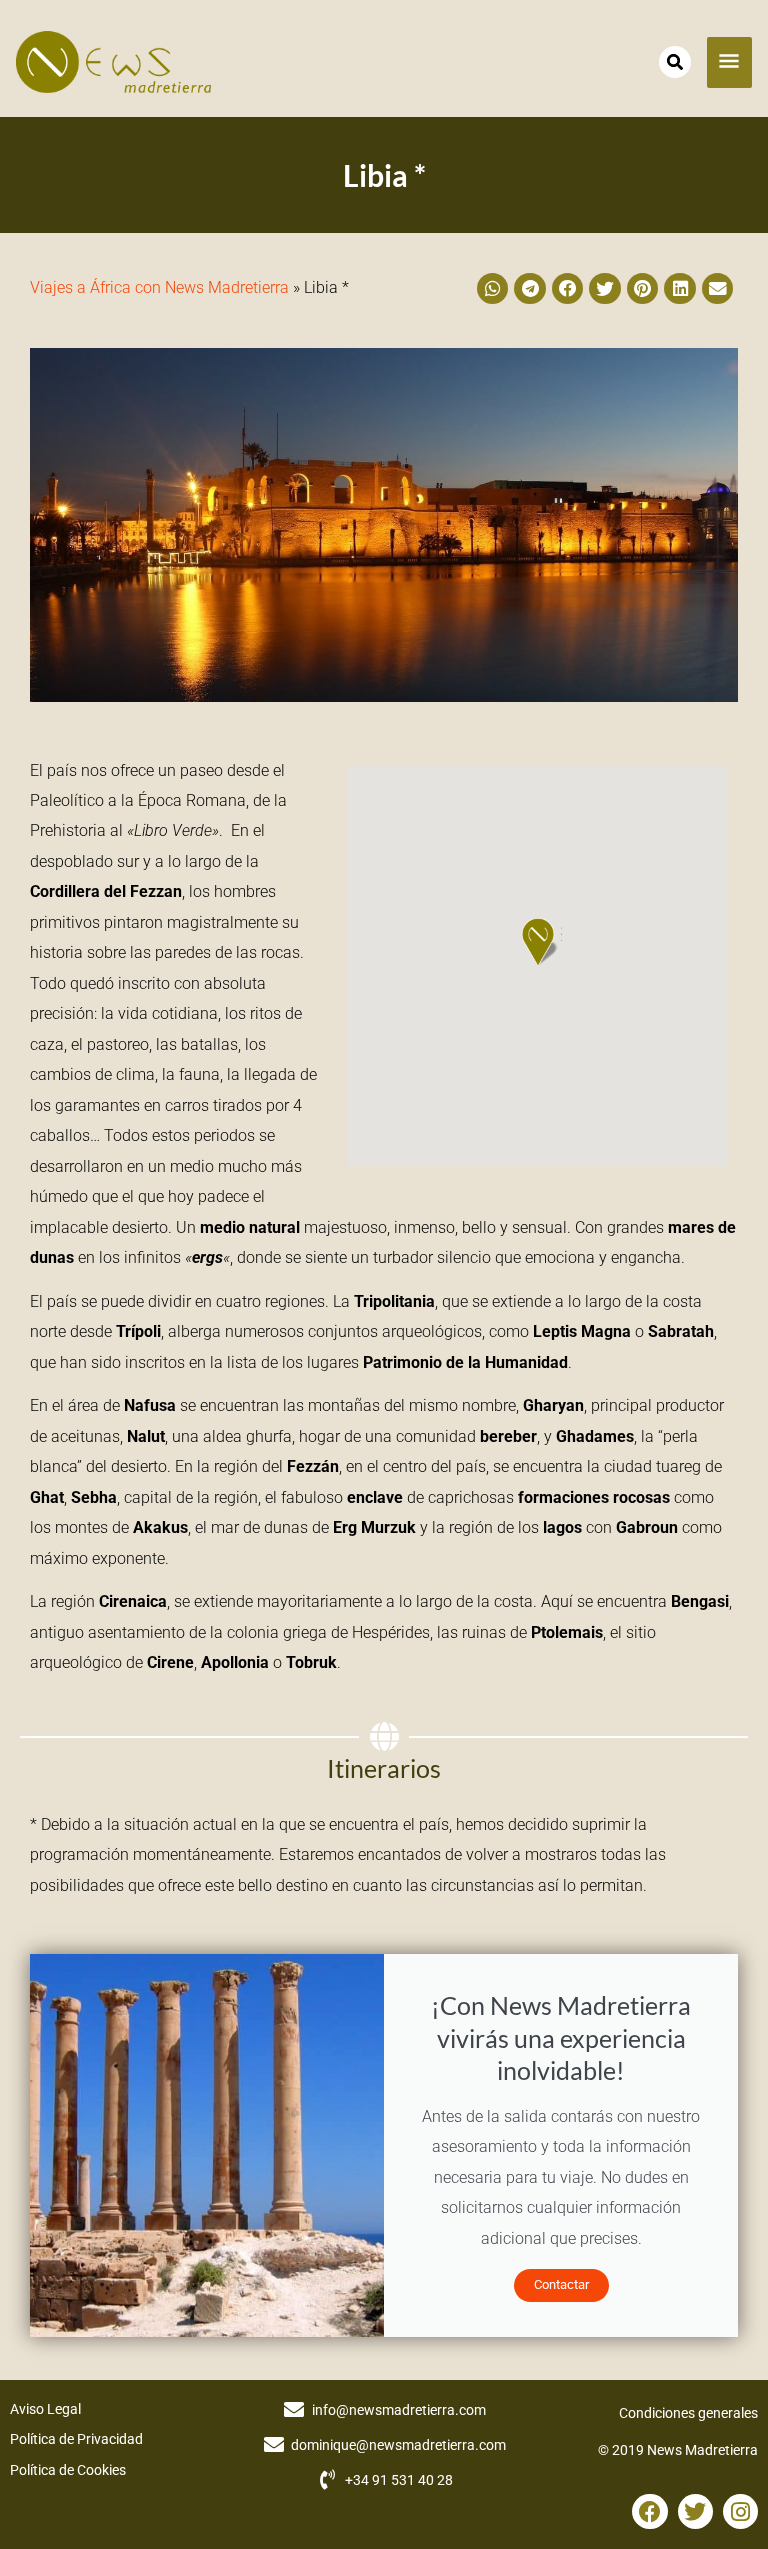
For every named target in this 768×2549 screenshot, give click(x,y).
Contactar (561, 2284)
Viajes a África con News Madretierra (159, 287)
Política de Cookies (68, 2470)
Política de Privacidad (76, 2439)
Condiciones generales (688, 2413)
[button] (493, 289)
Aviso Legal (45, 2409)
